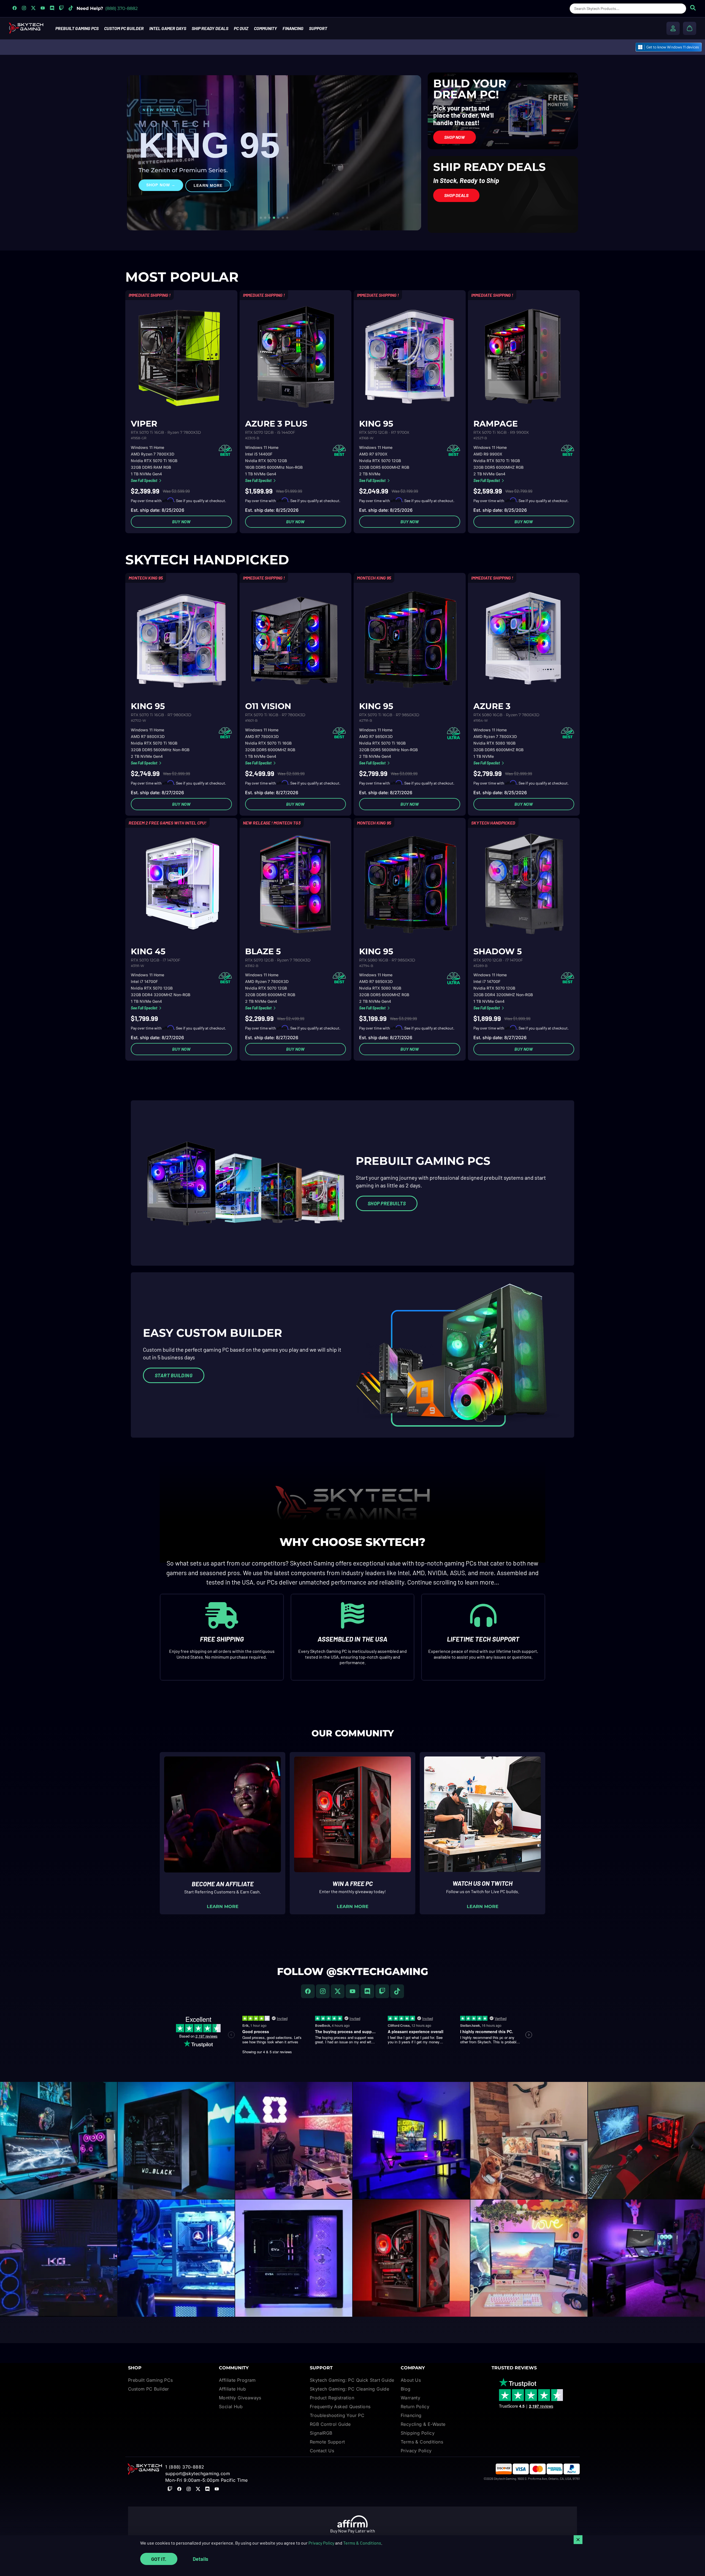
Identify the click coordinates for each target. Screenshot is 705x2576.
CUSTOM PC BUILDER (124, 28)
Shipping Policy (418, 2433)
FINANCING (293, 28)
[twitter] (338, 1991)
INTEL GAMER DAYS (168, 28)
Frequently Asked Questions (340, 2407)
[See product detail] (181, 357)
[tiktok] (397, 1991)
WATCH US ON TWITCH (482, 1883)
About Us (411, 2380)
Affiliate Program (237, 2380)
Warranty (410, 2398)
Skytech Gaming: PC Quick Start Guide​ (352, 2380)
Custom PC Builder (149, 2389)
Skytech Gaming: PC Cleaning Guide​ (349, 2389)
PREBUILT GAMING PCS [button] (77, 28)
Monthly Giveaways (240, 2398)
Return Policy (415, 2407)
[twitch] (382, 1991)
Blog (406, 2389)
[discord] (367, 1991)
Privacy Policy (321, 2543)
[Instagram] (323, 1991)
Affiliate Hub (232, 2389)
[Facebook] (308, 1991)
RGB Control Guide (330, 2424)
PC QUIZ (241, 28)
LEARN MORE (208, 185)
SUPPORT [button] (318, 28)
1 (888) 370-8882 (185, 2467)
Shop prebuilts (387, 1203)
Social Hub (231, 2407)
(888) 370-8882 (121, 8)
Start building (174, 1375)
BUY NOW (181, 522)
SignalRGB (321, 2433)
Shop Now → (161, 185)
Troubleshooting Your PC (337, 2415)
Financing (411, 2415)
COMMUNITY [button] (265, 28)
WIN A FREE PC (353, 1884)
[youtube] (352, 1991)
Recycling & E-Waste (423, 2424)
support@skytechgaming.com (198, 2473)
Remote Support (327, 2442)
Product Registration (332, 2398)
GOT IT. (159, 2559)
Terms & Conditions (362, 2543)
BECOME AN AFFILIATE (223, 1884)
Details (200, 2559)
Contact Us (322, 2451)
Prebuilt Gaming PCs (151, 2380)
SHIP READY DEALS (210, 28)
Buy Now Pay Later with (353, 2531)
